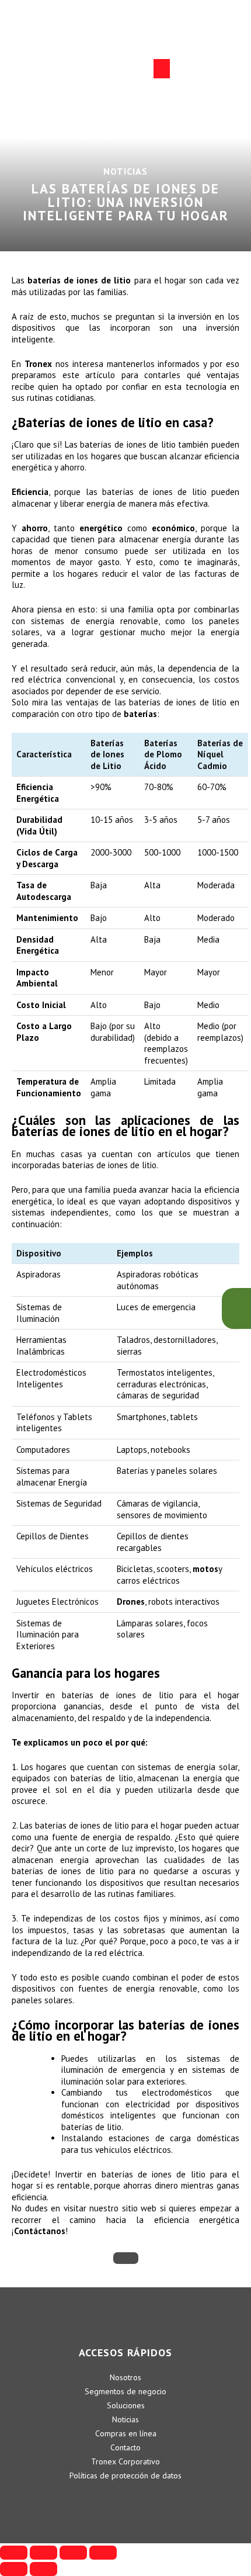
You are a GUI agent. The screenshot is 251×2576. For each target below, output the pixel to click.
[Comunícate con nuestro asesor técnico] (236, 1308)
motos (205, 1569)
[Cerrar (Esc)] (14, 2553)
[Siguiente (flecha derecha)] (43, 2569)
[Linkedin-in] (93, 2499)
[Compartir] (43, 2553)
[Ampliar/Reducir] (103, 2553)
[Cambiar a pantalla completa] (73, 2553)
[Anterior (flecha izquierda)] (14, 2569)
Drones (131, 1602)
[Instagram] (158, 2499)
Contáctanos (40, 2231)
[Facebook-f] (125, 2499)
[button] (162, 69)
